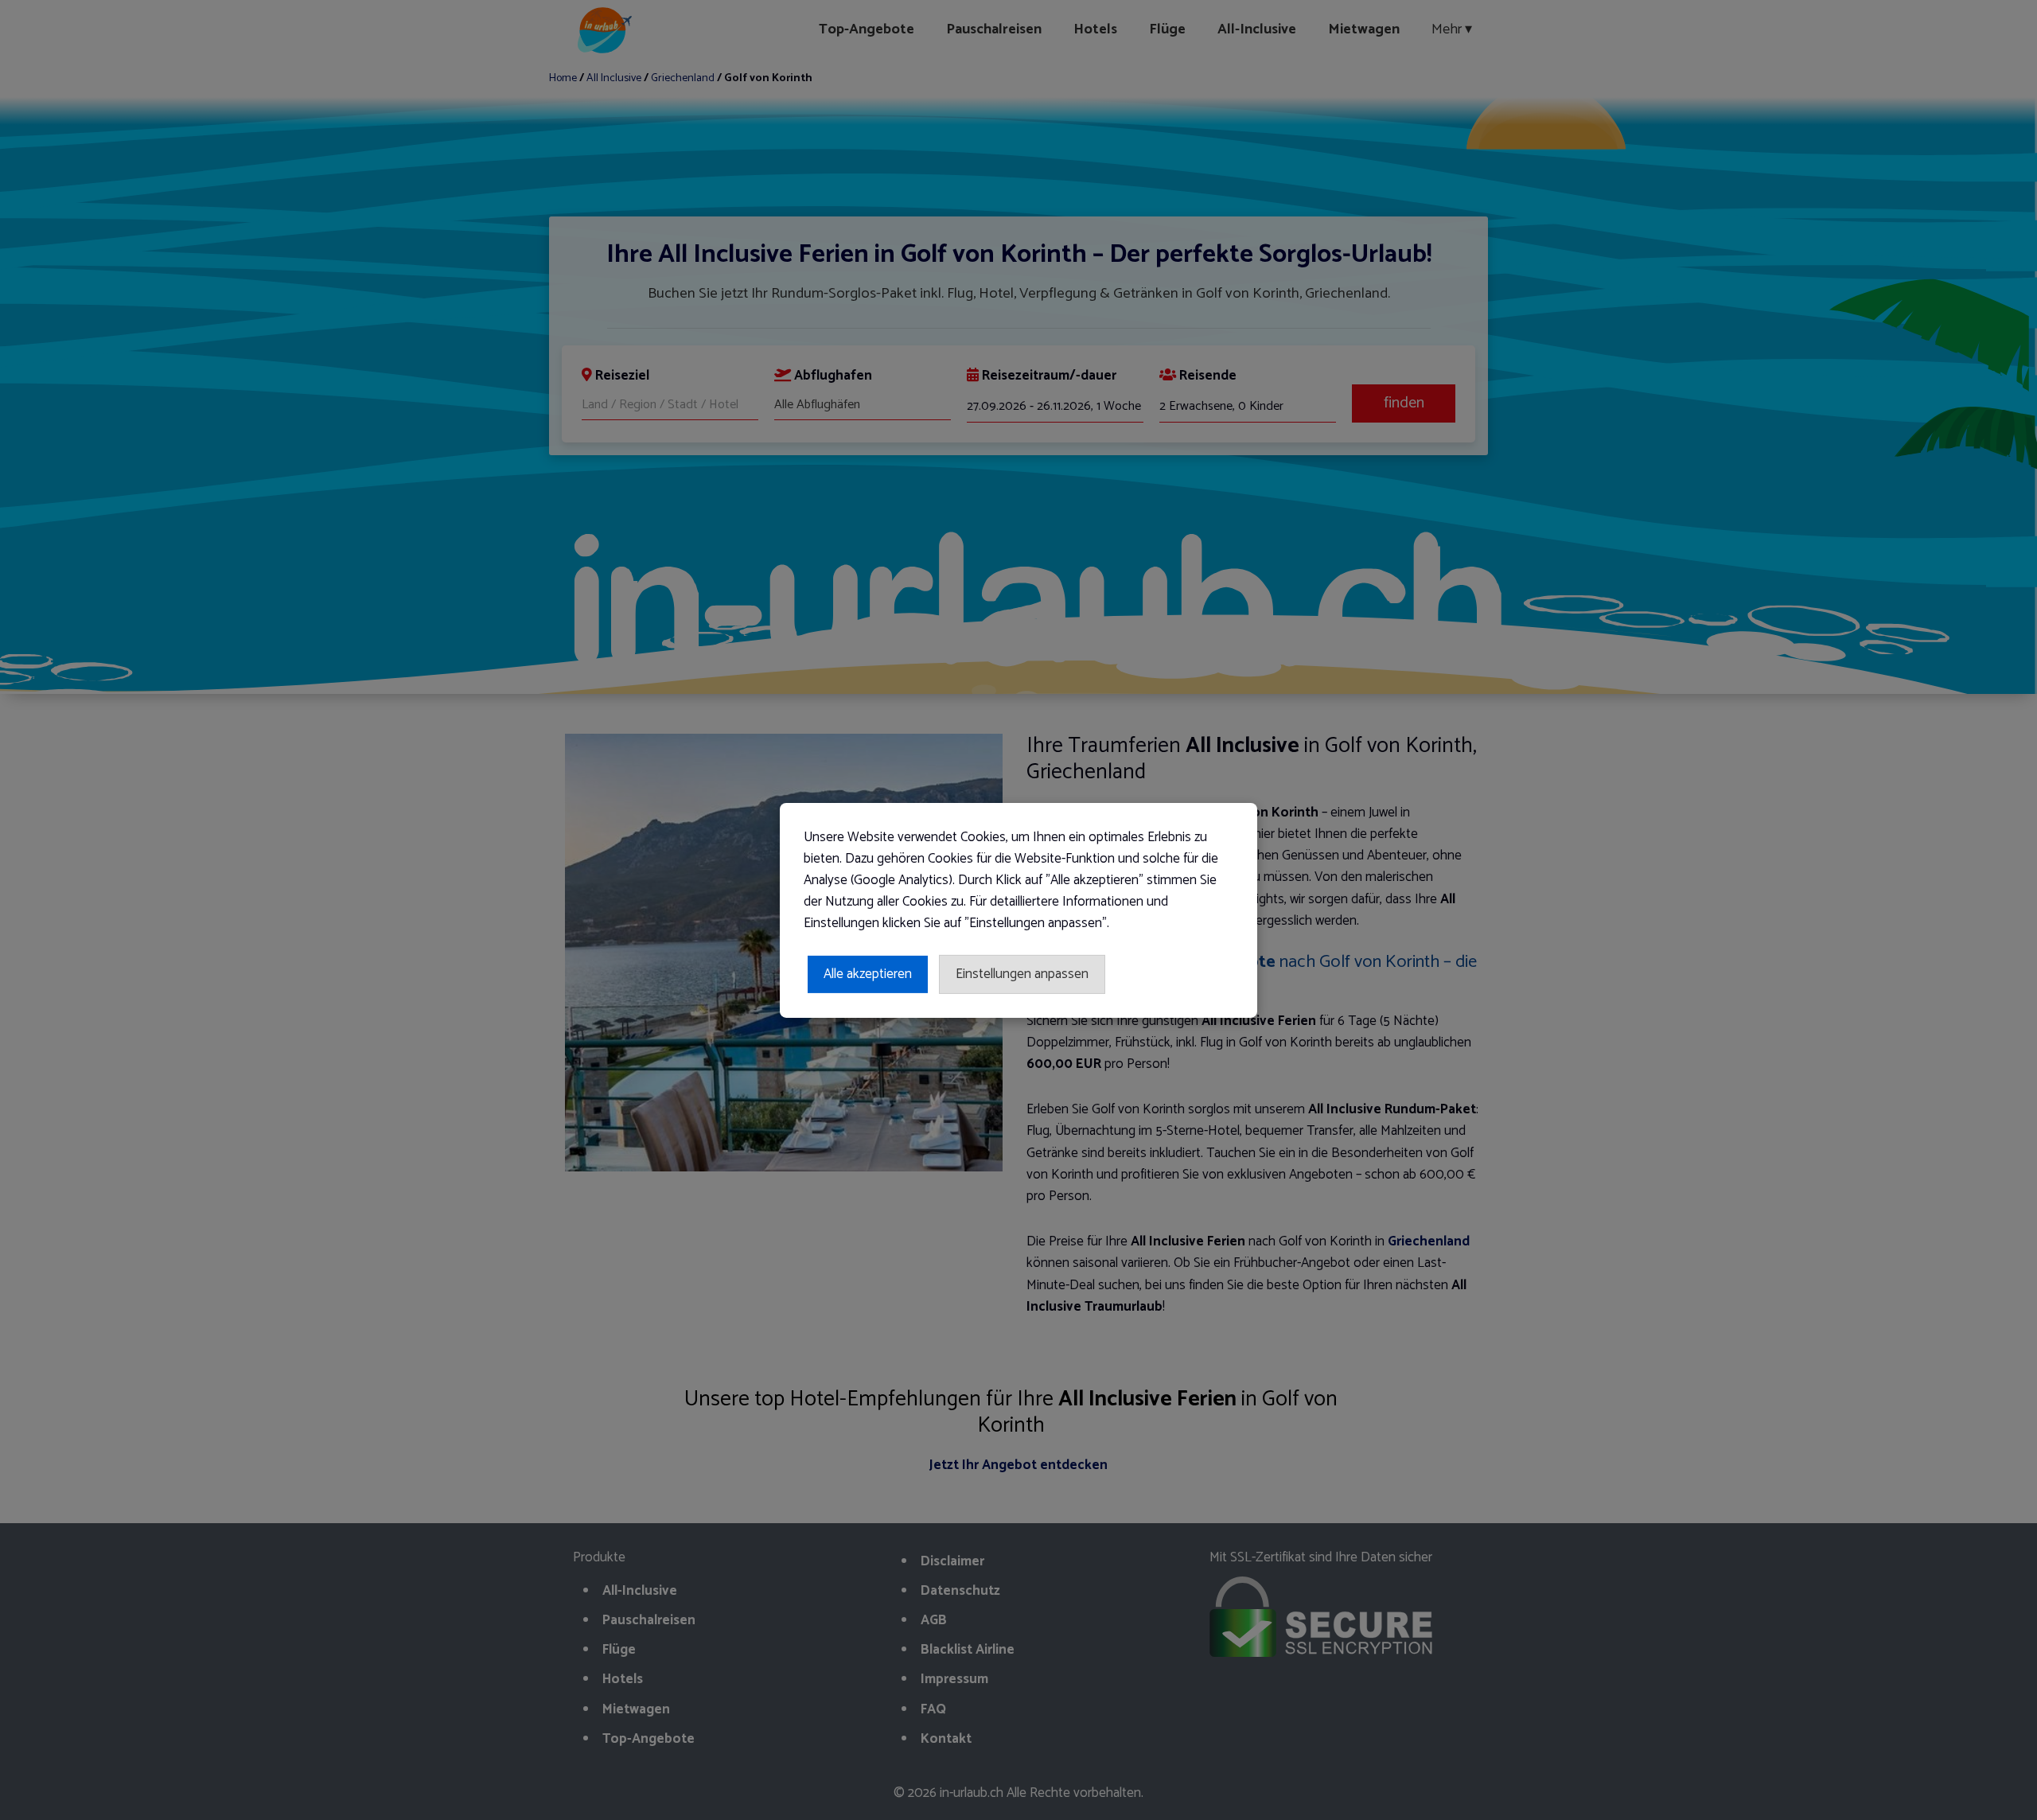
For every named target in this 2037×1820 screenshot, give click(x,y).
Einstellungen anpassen (1022, 973)
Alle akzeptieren (868, 973)
